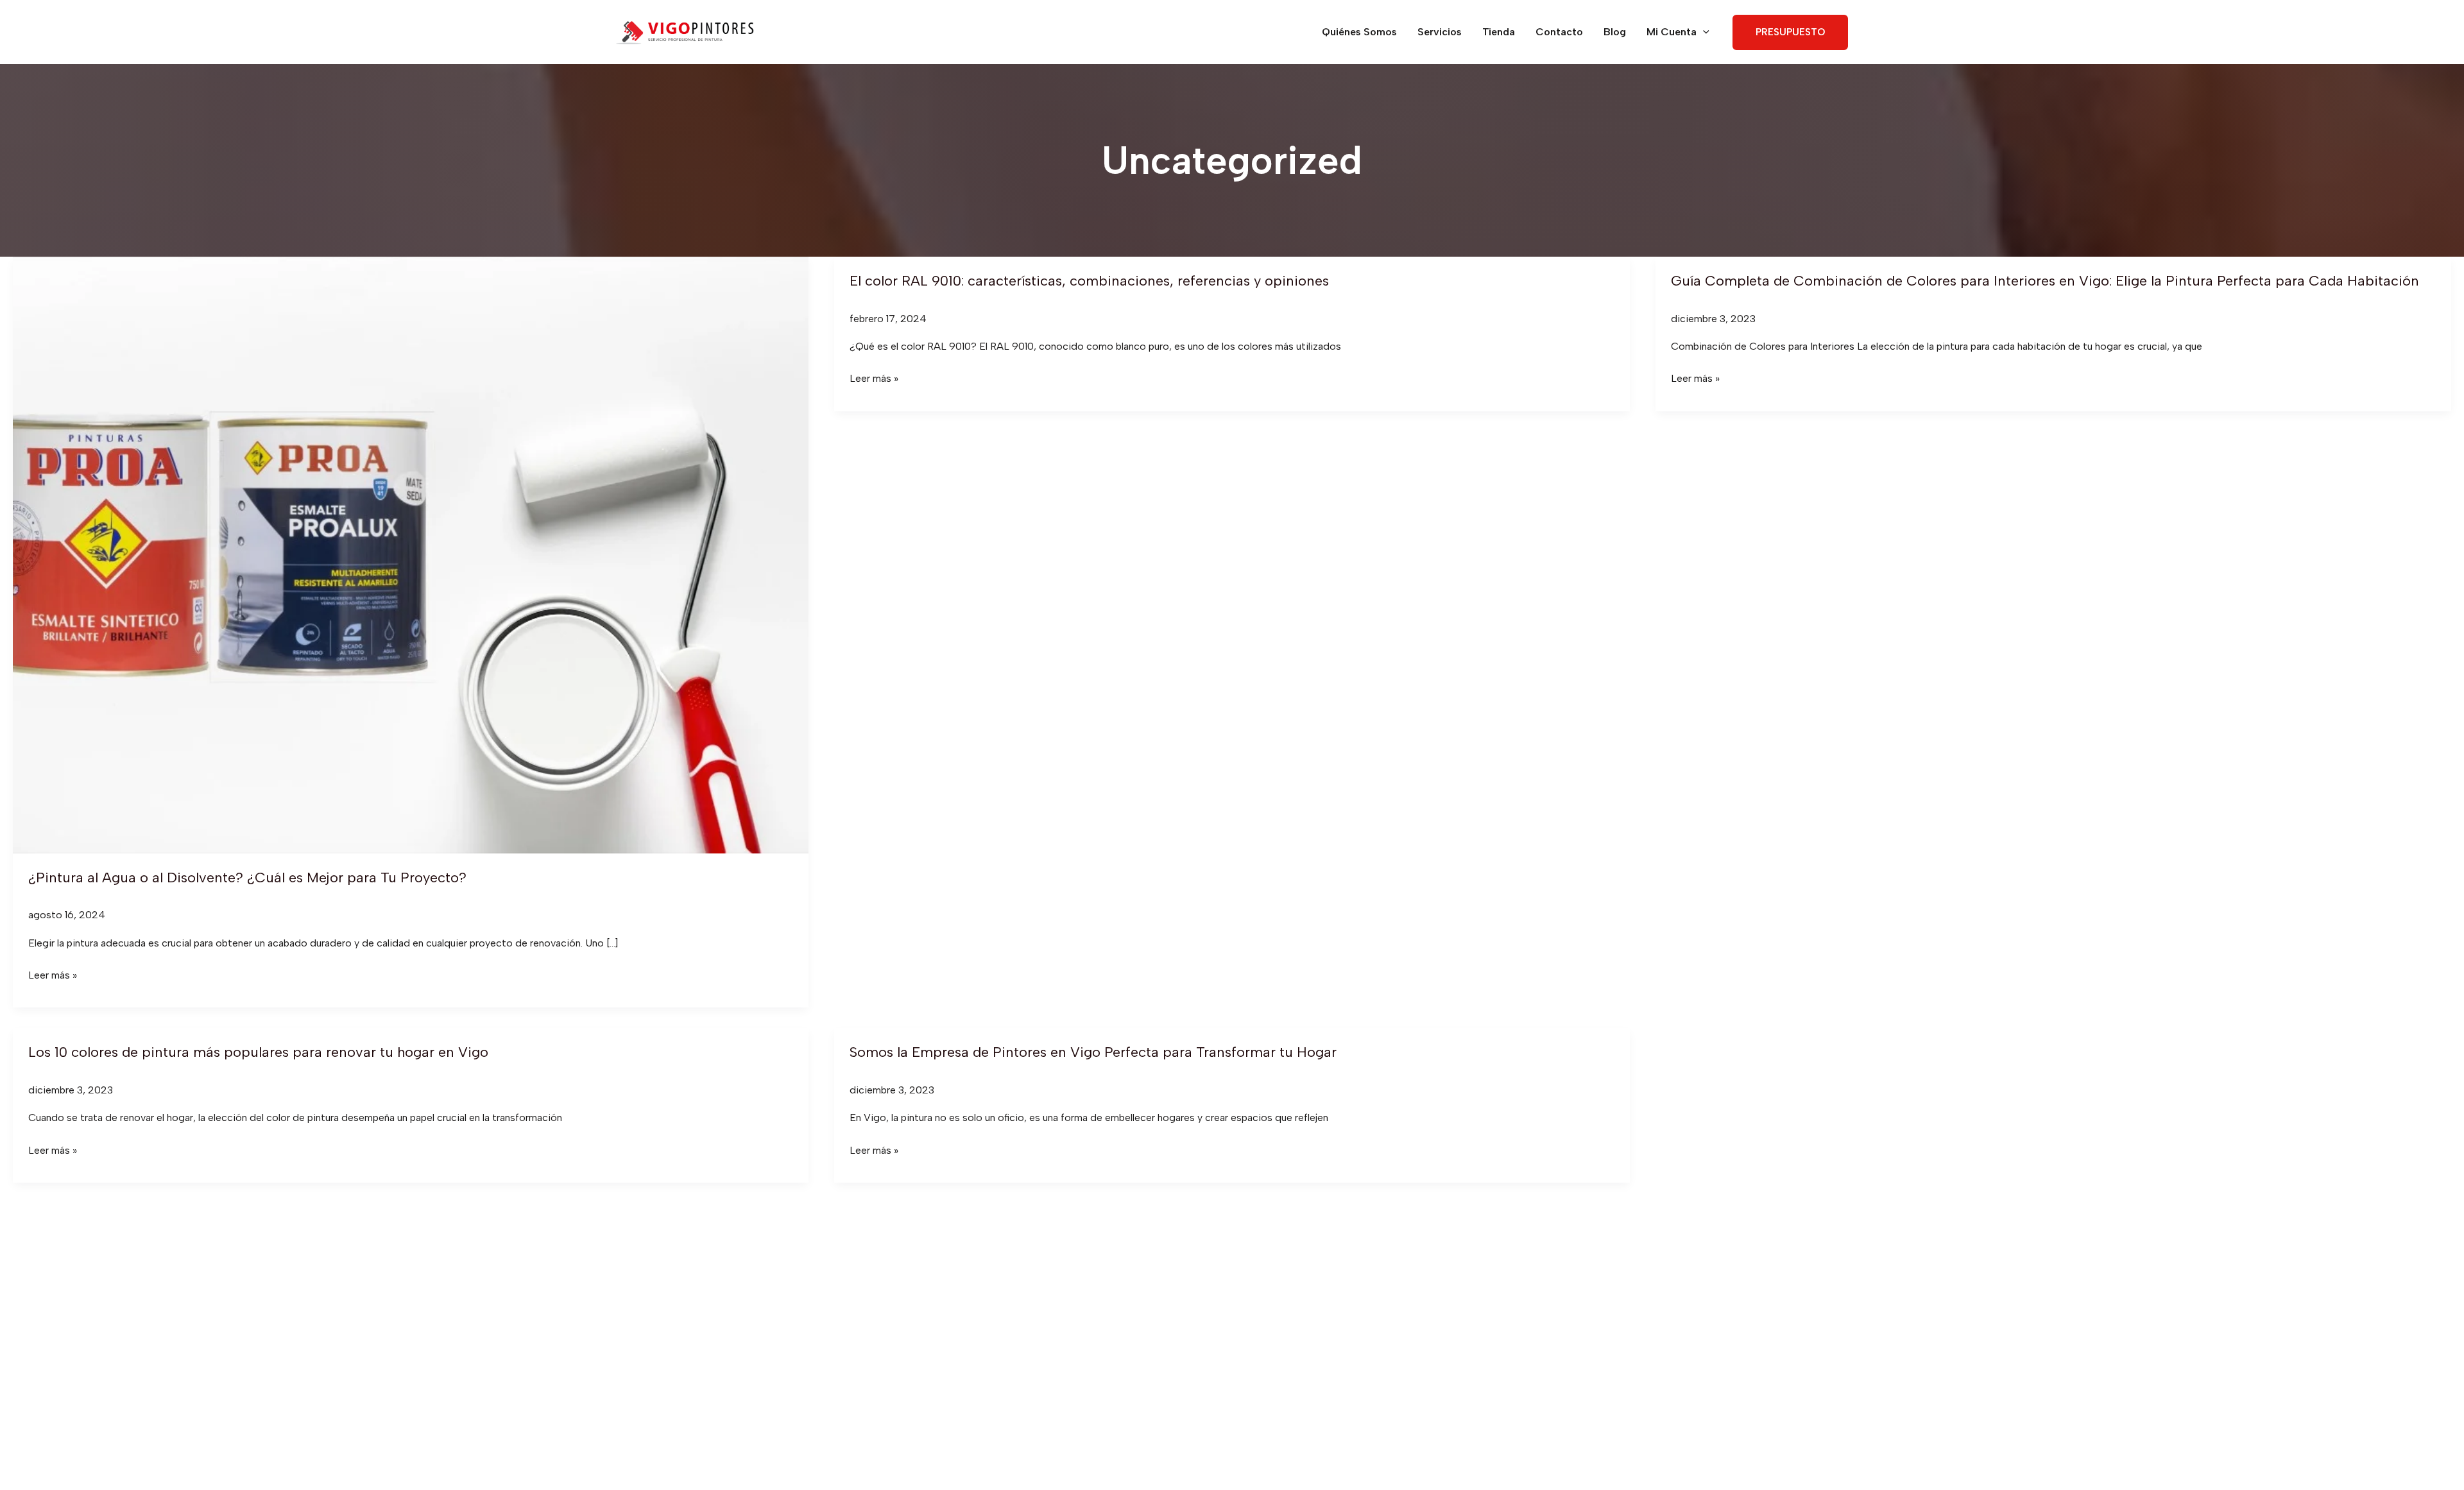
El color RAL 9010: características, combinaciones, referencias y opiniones (1089, 281)
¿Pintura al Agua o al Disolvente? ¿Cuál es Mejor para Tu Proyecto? (247, 878)
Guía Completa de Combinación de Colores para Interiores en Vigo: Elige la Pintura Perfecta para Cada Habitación (2045, 281)
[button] (1703, 32)
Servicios (1440, 32)
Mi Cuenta (1672, 32)
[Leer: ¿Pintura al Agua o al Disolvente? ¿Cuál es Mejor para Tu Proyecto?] (411, 554)
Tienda (1499, 32)
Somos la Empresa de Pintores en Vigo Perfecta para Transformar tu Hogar (1093, 1052)
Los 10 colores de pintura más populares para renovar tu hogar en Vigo (258, 1052)
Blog (1615, 32)
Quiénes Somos (1359, 32)
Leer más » (53, 976)
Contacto (1559, 32)
